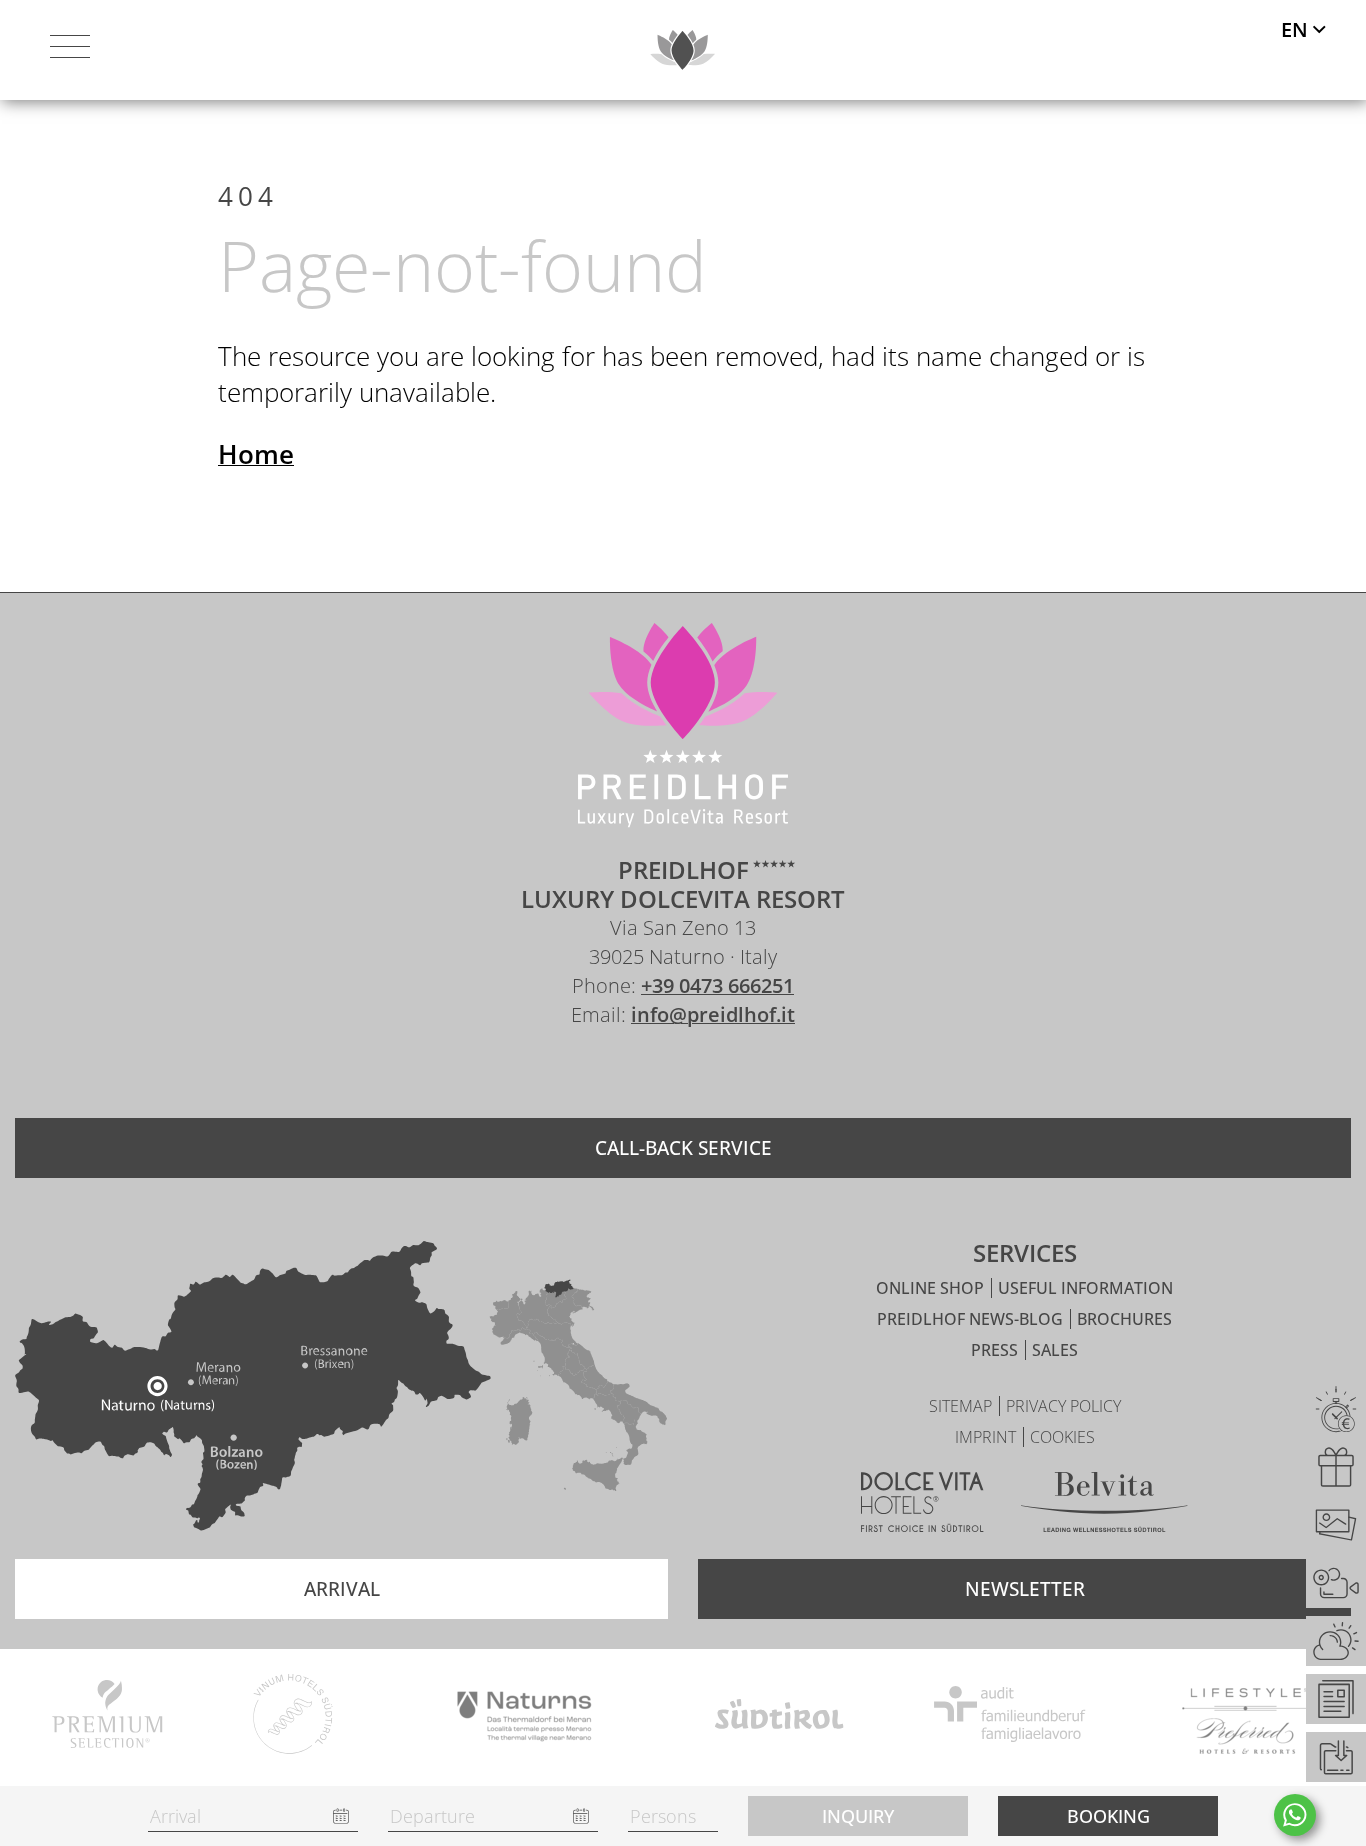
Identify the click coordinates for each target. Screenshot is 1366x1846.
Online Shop (932, 1288)
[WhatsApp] (1295, 1815)
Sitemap (962, 1406)
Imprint (987, 1437)
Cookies (1062, 1437)
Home (256, 454)
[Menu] (70, 50)
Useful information (1085, 1288)
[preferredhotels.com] (1245, 1717)
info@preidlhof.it (713, 1014)
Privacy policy (1063, 1406)
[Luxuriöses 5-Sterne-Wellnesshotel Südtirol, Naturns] (653, 1073)
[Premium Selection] (107, 1717)
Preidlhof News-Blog (972, 1319)
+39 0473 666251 (717, 985)
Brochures (1124, 1319)
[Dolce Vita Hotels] (922, 1505)
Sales (1055, 1350)
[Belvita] (1104, 1505)
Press (996, 1350)
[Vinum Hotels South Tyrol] (293, 1717)
